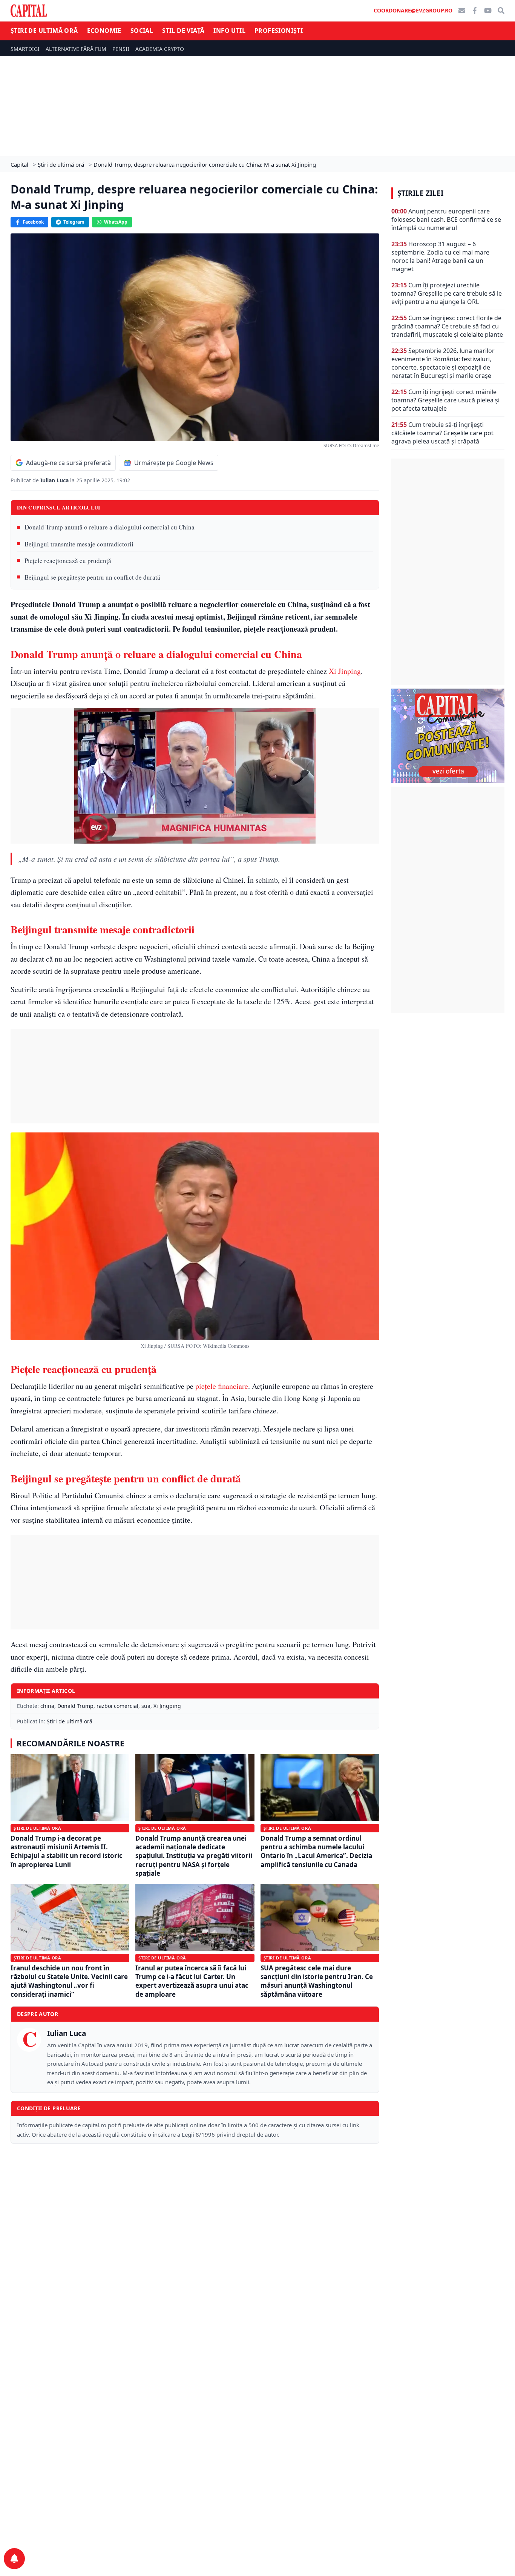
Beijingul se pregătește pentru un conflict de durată (92, 577)
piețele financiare (222, 1386)
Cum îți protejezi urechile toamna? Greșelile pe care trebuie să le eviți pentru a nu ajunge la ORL (447, 293)
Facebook (33, 222)
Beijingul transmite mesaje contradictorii (79, 544)
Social (142, 31)
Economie (104, 31)
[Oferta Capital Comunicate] (448, 736)
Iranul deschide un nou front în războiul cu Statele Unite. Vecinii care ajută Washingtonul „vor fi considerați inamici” (69, 1981)
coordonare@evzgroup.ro (413, 10)
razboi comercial (117, 1706)
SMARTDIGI (25, 49)
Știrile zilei (420, 193)
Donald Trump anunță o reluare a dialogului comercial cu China (110, 527)
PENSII (121, 49)
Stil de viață (183, 31)
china (47, 1706)
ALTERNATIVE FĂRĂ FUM (76, 49)
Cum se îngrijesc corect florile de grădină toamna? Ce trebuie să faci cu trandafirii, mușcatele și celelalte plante (447, 326)
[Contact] (462, 11)
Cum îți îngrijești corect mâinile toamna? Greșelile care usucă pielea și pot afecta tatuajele (445, 400)
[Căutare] (501, 11)
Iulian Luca (55, 480)
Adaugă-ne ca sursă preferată (68, 463)
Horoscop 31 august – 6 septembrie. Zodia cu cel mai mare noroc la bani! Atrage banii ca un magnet (440, 256)
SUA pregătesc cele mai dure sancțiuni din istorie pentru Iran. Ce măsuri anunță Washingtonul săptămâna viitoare (317, 1981)
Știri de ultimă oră (44, 31)
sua (146, 1706)
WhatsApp (116, 222)
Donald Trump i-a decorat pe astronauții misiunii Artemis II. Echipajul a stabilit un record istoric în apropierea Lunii (67, 1851)
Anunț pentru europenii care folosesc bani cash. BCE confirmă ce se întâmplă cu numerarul (446, 219)
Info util (229, 31)
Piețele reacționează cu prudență (68, 561)
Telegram (74, 222)
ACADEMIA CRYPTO (160, 49)
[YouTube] (488, 11)
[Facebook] (475, 11)
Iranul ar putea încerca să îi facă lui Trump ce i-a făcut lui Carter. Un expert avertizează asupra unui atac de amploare (192, 1981)
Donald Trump (75, 1706)
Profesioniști (279, 31)
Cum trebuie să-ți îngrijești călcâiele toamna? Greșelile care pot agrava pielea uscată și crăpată (442, 433)
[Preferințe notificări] (14, 2559)
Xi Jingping (167, 1706)
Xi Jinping (345, 671)
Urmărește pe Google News (174, 463)
